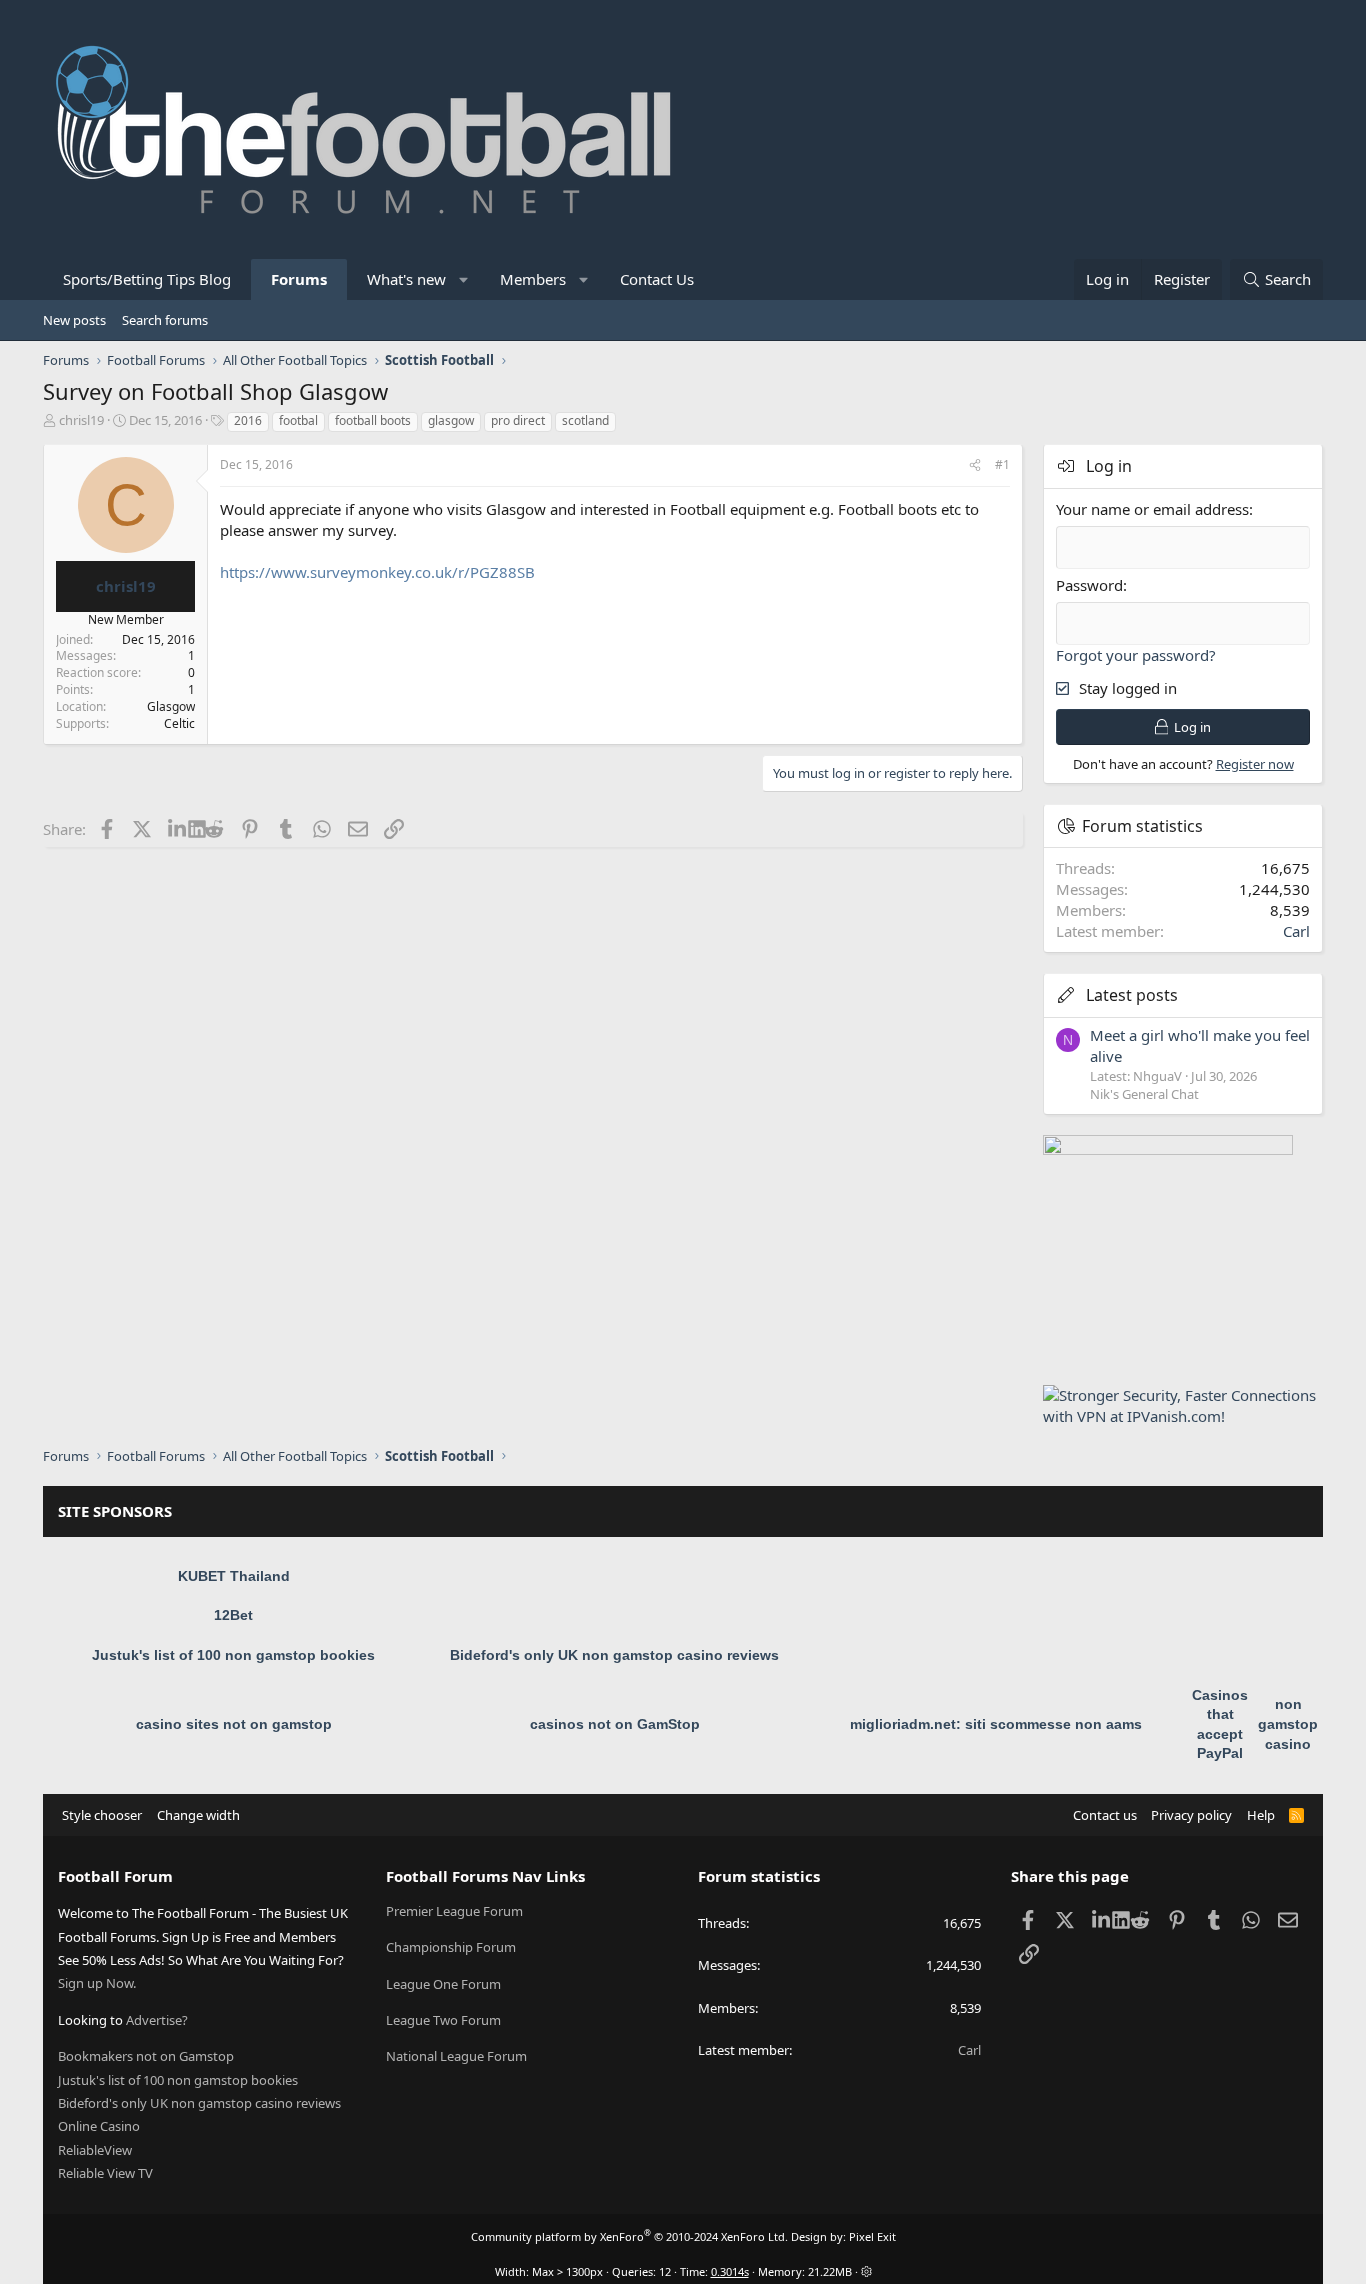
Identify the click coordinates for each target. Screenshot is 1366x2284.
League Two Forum (443, 2020)
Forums (299, 279)
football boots (373, 420)
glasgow (451, 420)
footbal (298, 420)
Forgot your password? (1136, 655)
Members (533, 279)
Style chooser (102, 1815)
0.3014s (730, 2271)
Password (1089, 585)
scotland (585, 420)
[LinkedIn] (178, 829)
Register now (1255, 764)
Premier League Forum (454, 1911)
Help (1261, 1815)
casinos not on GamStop (615, 1724)
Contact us (1105, 1815)
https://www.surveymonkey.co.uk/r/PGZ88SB (377, 572)
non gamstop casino (1288, 1723)
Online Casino (99, 2126)
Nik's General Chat (1144, 1094)
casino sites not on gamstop (234, 1724)
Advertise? (157, 2020)
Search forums (165, 320)
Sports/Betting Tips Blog (147, 279)
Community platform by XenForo (629, 2236)
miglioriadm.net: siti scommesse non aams (996, 1724)
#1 (1002, 464)
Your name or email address (1152, 509)
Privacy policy (1191, 1815)
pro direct (518, 420)
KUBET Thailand (234, 1576)
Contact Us (657, 279)
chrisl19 (81, 420)
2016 (248, 420)
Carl (1296, 931)
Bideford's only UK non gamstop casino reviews (614, 1655)
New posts (74, 320)
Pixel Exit (872, 2236)
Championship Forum (451, 1947)
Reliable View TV (105, 2173)
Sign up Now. (97, 1983)
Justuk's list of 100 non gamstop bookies (233, 1655)
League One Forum (443, 1984)
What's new (406, 279)
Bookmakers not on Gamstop (146, 2056)
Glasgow (171, 706)
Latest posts (1132, 995)
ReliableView (95, 2150)
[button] (464, 279)
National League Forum (456, 2056)
